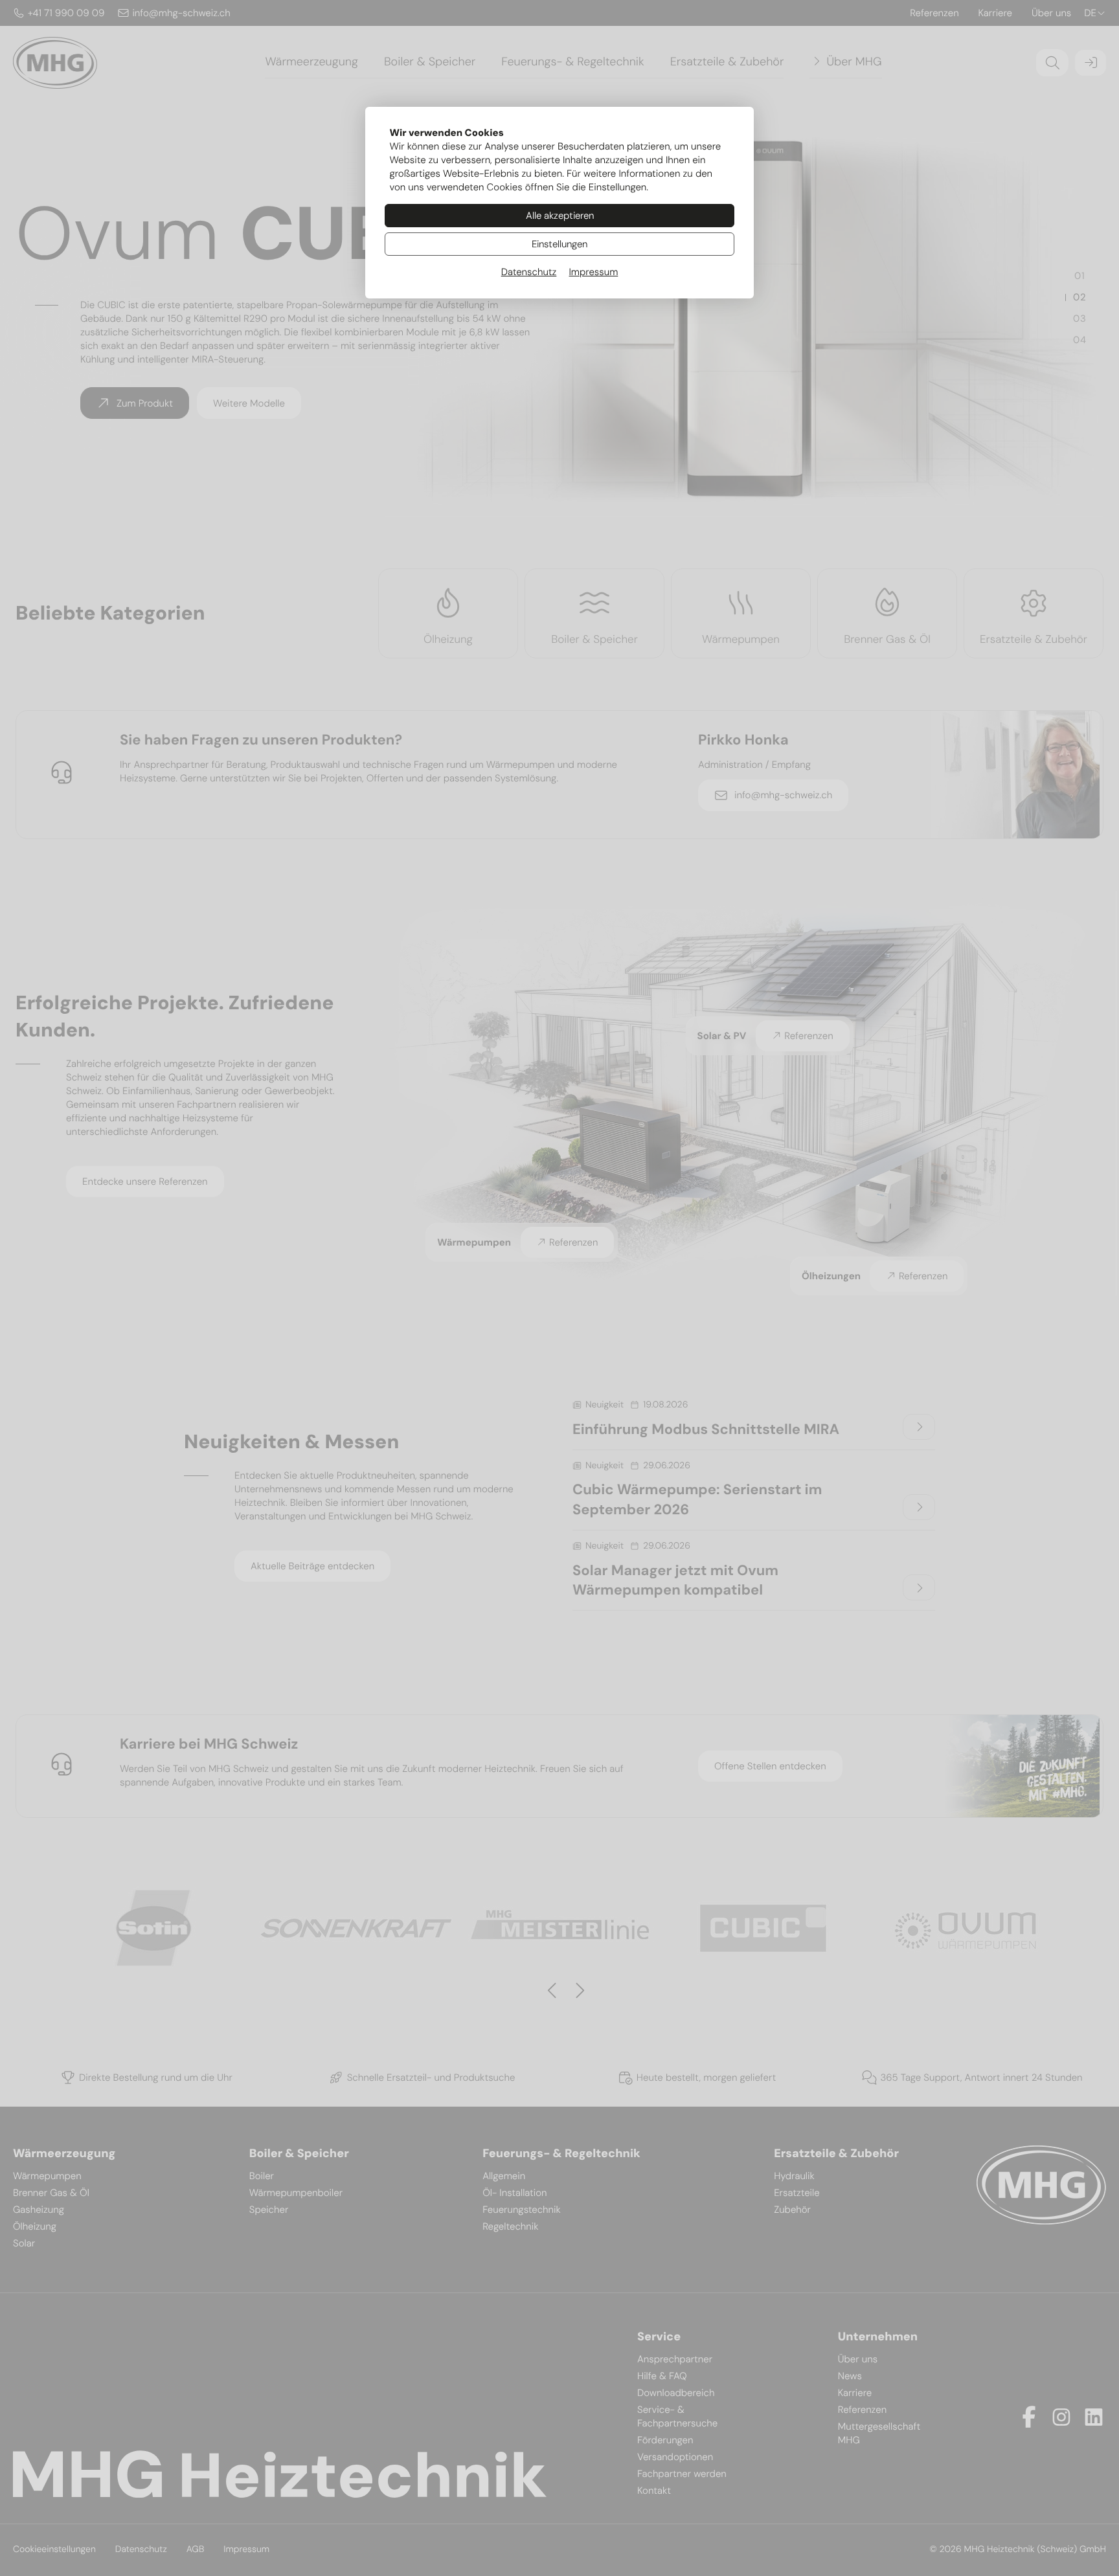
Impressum (593, 272)
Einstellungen (559, 244)
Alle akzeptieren (560, 216)
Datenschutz (529, 272)
